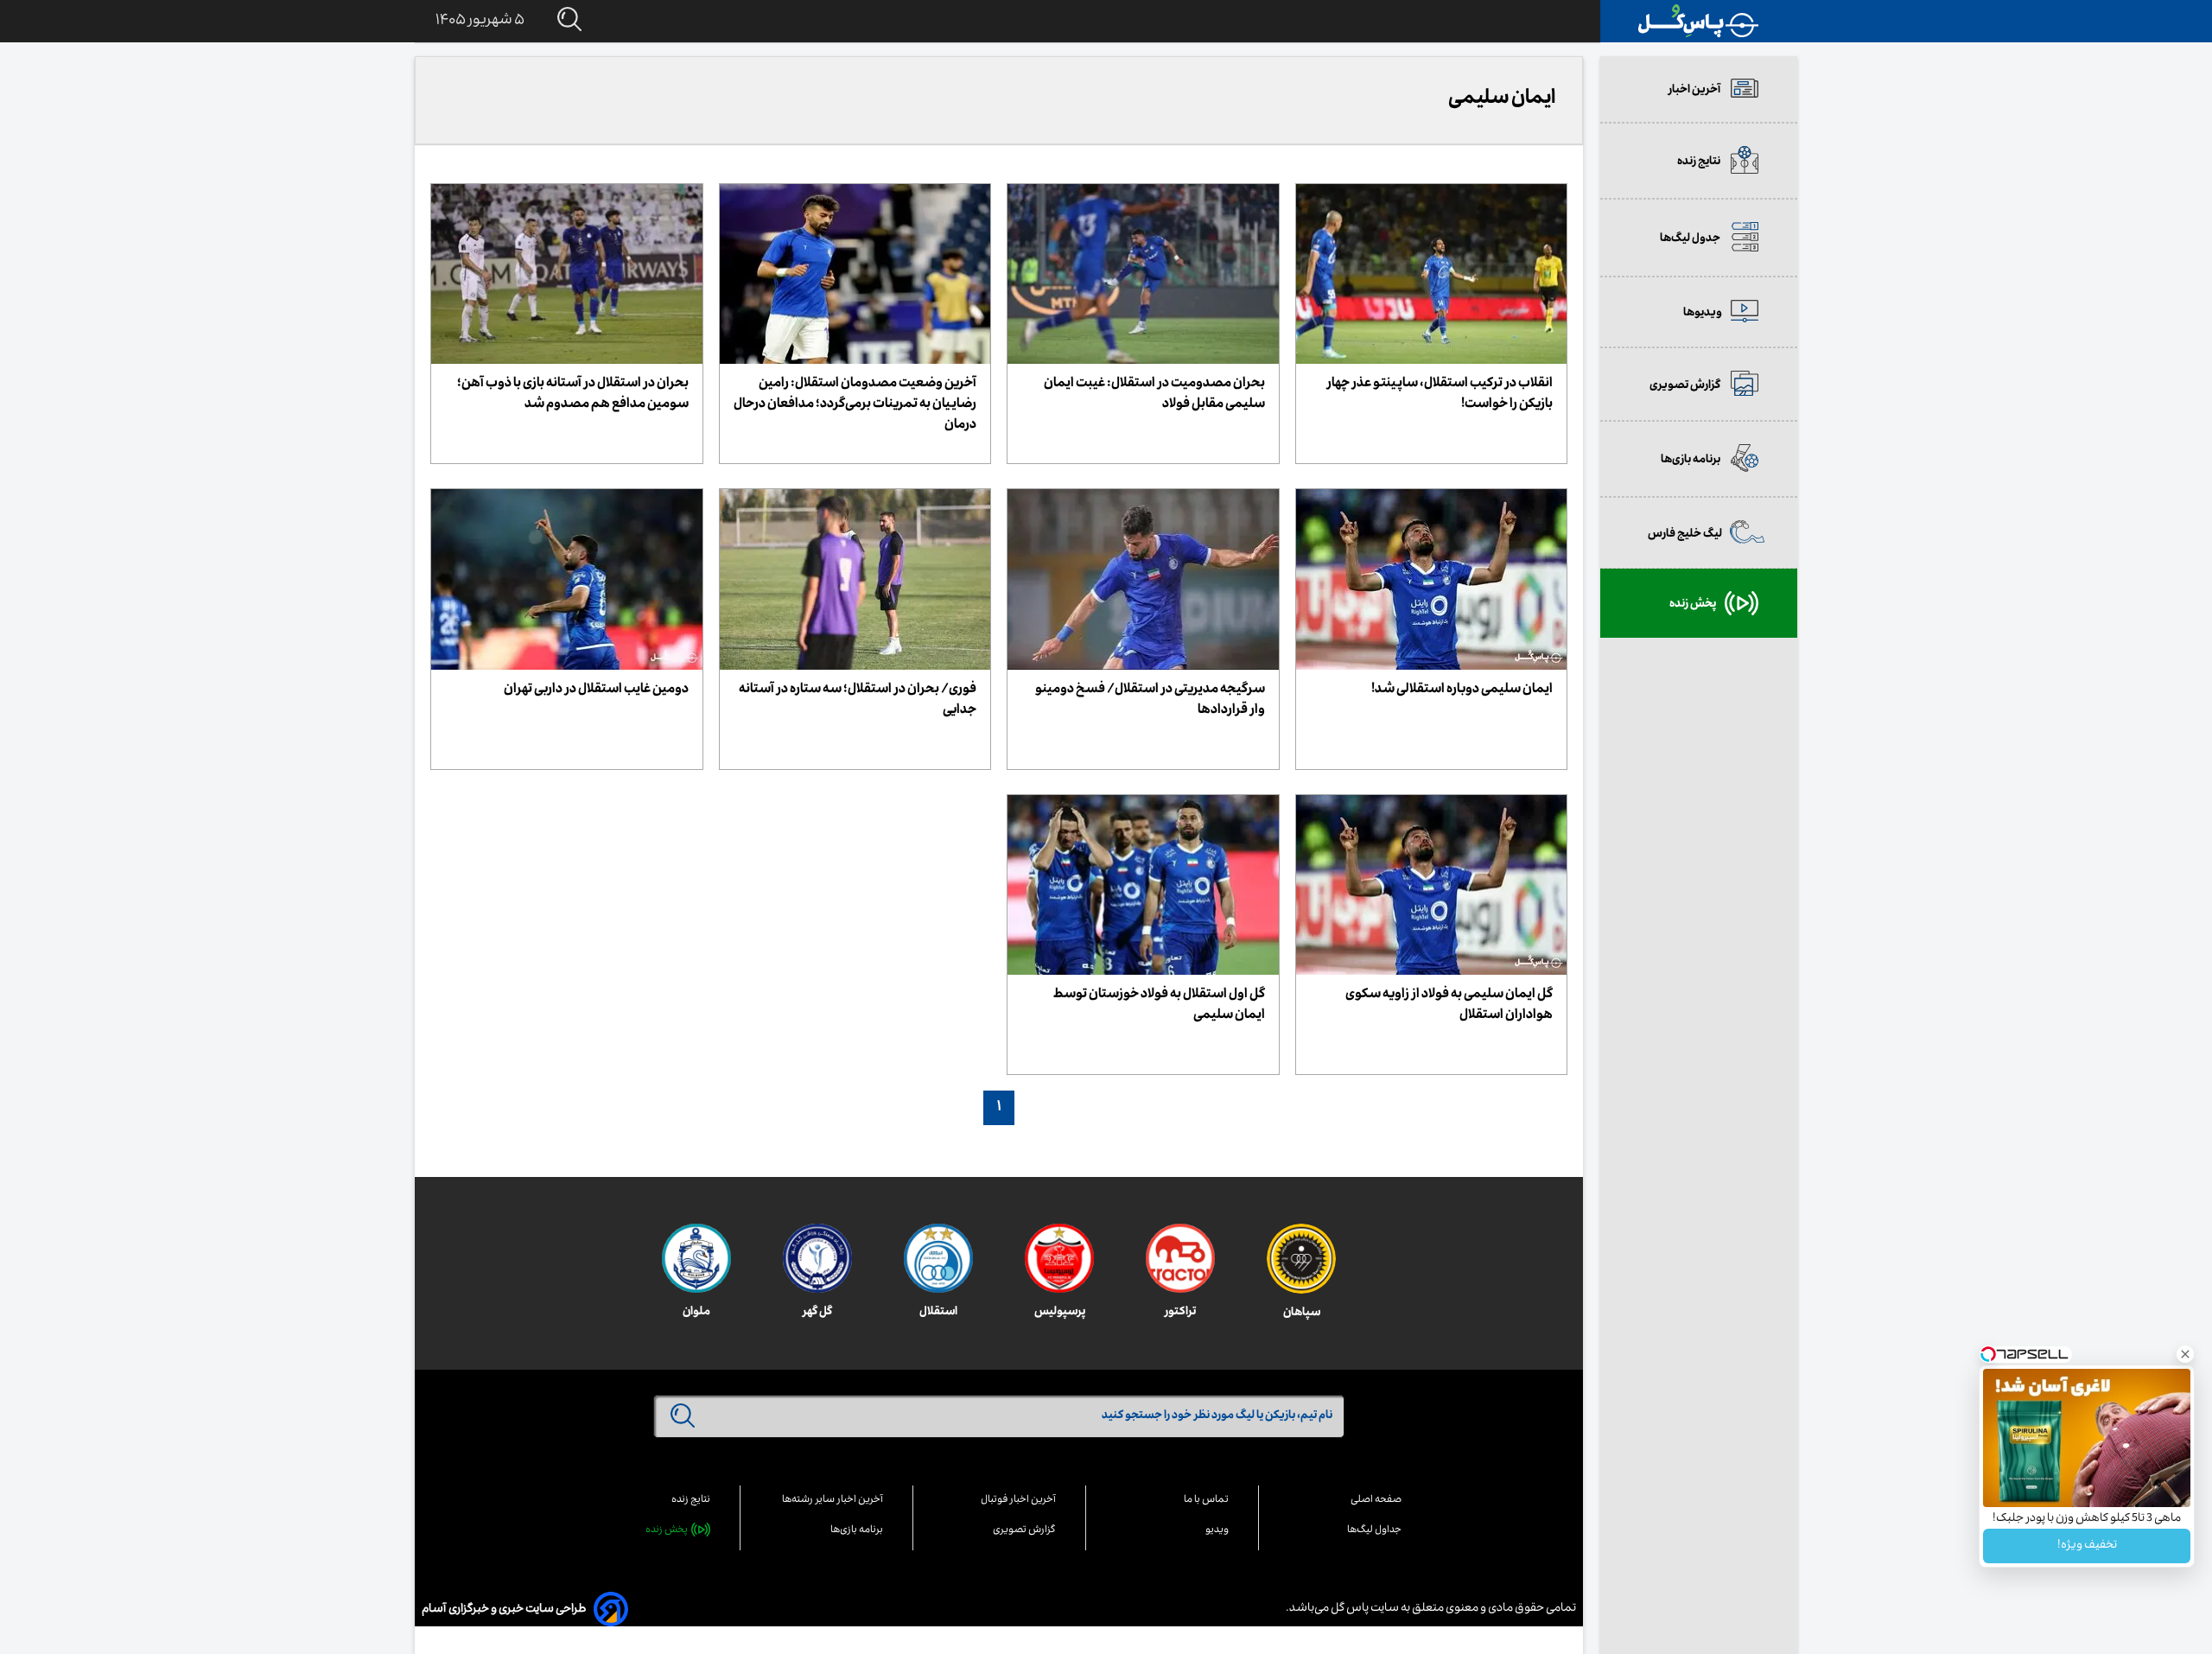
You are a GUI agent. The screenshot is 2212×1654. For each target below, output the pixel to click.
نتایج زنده (691, 1501)
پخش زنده (667, 1531)
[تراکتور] (1180, 1258)
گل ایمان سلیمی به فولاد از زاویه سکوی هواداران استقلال (1449, 1006)
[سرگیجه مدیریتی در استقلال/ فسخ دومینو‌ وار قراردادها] (1143, 579)
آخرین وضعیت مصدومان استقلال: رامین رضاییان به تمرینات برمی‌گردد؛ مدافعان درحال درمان (855, 405)
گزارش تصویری (1024, 1531)
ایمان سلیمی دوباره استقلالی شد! (1462, 690)
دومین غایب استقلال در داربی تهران (596, 690)
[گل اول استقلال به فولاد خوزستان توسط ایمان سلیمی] (1143, 885)
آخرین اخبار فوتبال (1018, 1501)
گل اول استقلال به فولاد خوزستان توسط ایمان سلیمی (1159, 1006)
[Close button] (2185, 1354)
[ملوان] (696, 1258)
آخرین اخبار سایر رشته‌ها (833, 1501)
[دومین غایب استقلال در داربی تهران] (567, 579)
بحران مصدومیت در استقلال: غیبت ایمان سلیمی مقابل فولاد (1154, 395)
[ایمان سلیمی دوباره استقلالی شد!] (1432, 579)
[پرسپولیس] (1059, 1258)
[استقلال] (938, 1258)
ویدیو (1217, 1531)
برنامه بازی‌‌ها (857, 1531)
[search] (553, 20)
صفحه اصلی (1376, 1501)
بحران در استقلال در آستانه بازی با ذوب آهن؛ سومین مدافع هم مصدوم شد (573, 395)
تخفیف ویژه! (2087, 1546)
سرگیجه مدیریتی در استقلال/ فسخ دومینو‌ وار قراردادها (1150, 701)
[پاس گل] (1699, 21)
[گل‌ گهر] (817, 1258)
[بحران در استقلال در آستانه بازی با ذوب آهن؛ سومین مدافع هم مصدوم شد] (567, 274)
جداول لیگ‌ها (1374, 1531)
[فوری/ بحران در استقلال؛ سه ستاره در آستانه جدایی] (855, 579)
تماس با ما (1206, 1501)
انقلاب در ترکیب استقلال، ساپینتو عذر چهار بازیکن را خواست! (1440, 395)
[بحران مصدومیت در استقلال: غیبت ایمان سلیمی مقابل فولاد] (1143, 274)
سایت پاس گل (1364, 1609)
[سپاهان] (1301, 1259)
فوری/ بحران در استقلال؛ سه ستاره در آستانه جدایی (858, 701)
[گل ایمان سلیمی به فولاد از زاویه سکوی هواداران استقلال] (1432, 885)
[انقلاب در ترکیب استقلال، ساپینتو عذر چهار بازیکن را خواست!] (1432, 274)
